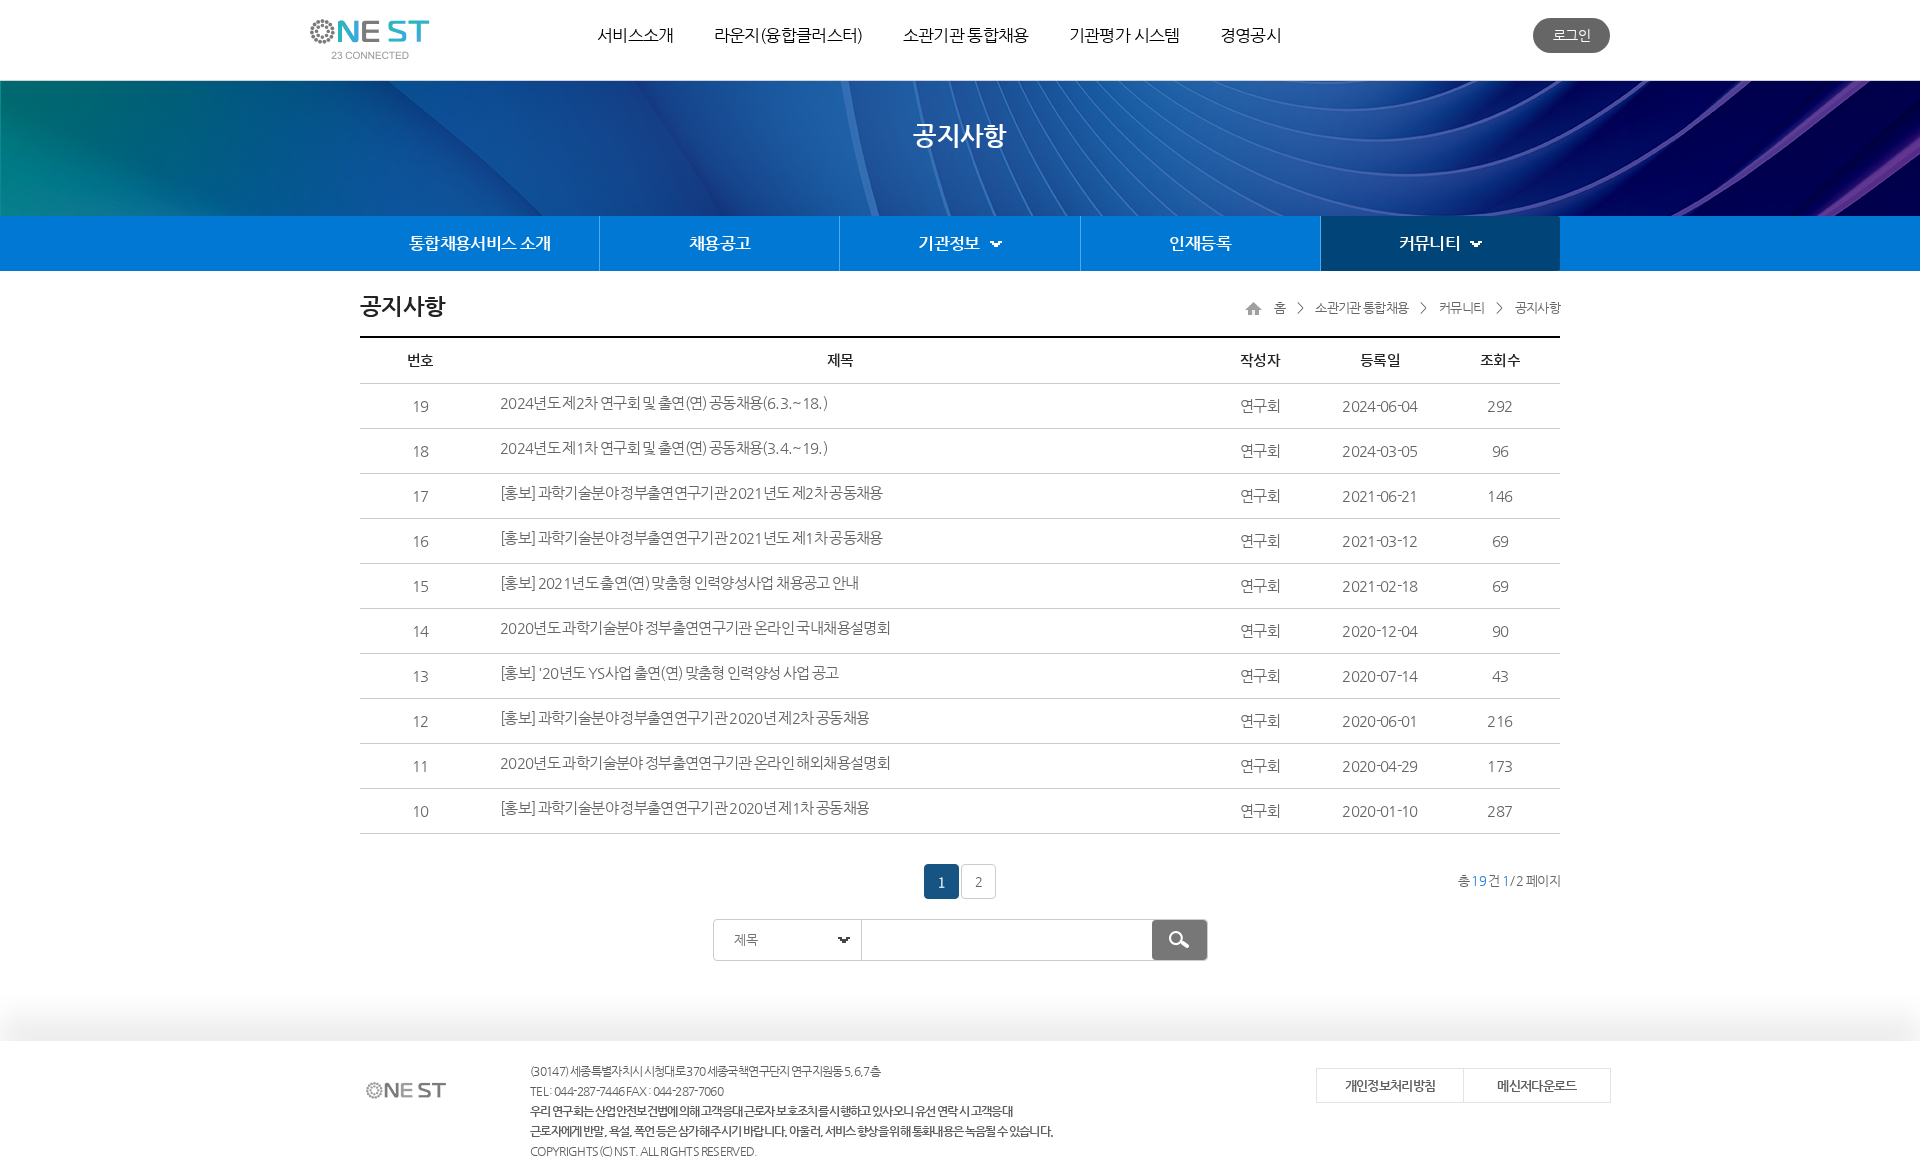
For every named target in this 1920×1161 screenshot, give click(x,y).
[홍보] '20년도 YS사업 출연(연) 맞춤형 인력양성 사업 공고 (669, 672)
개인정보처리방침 (1390, 1085)
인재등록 (1199, 243)
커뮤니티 (1429, 243)
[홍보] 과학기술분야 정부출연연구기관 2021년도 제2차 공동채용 (691, 492)
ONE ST (370, 39)
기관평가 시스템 (1124, 35)
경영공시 (1250, 35)
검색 (1179, 940)
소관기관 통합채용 (966, 35)
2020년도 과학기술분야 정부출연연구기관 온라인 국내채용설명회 (695, 627)
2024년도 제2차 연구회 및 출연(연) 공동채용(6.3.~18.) (663, 402)
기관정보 (948, 243)
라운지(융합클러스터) (788, 35)
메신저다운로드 (1536, 1085)
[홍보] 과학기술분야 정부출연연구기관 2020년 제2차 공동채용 (684, 717)
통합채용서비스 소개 (480, 243)
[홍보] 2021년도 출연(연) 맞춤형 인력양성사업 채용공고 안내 (679, 582)
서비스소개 (635, 35)
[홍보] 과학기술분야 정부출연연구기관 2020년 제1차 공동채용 (684, 807)
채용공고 (719, 243)
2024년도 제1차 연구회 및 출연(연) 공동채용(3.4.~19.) (663, 447)
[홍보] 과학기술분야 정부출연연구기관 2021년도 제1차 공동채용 (691, 537)
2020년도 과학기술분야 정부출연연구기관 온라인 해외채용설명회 (695, 762)
